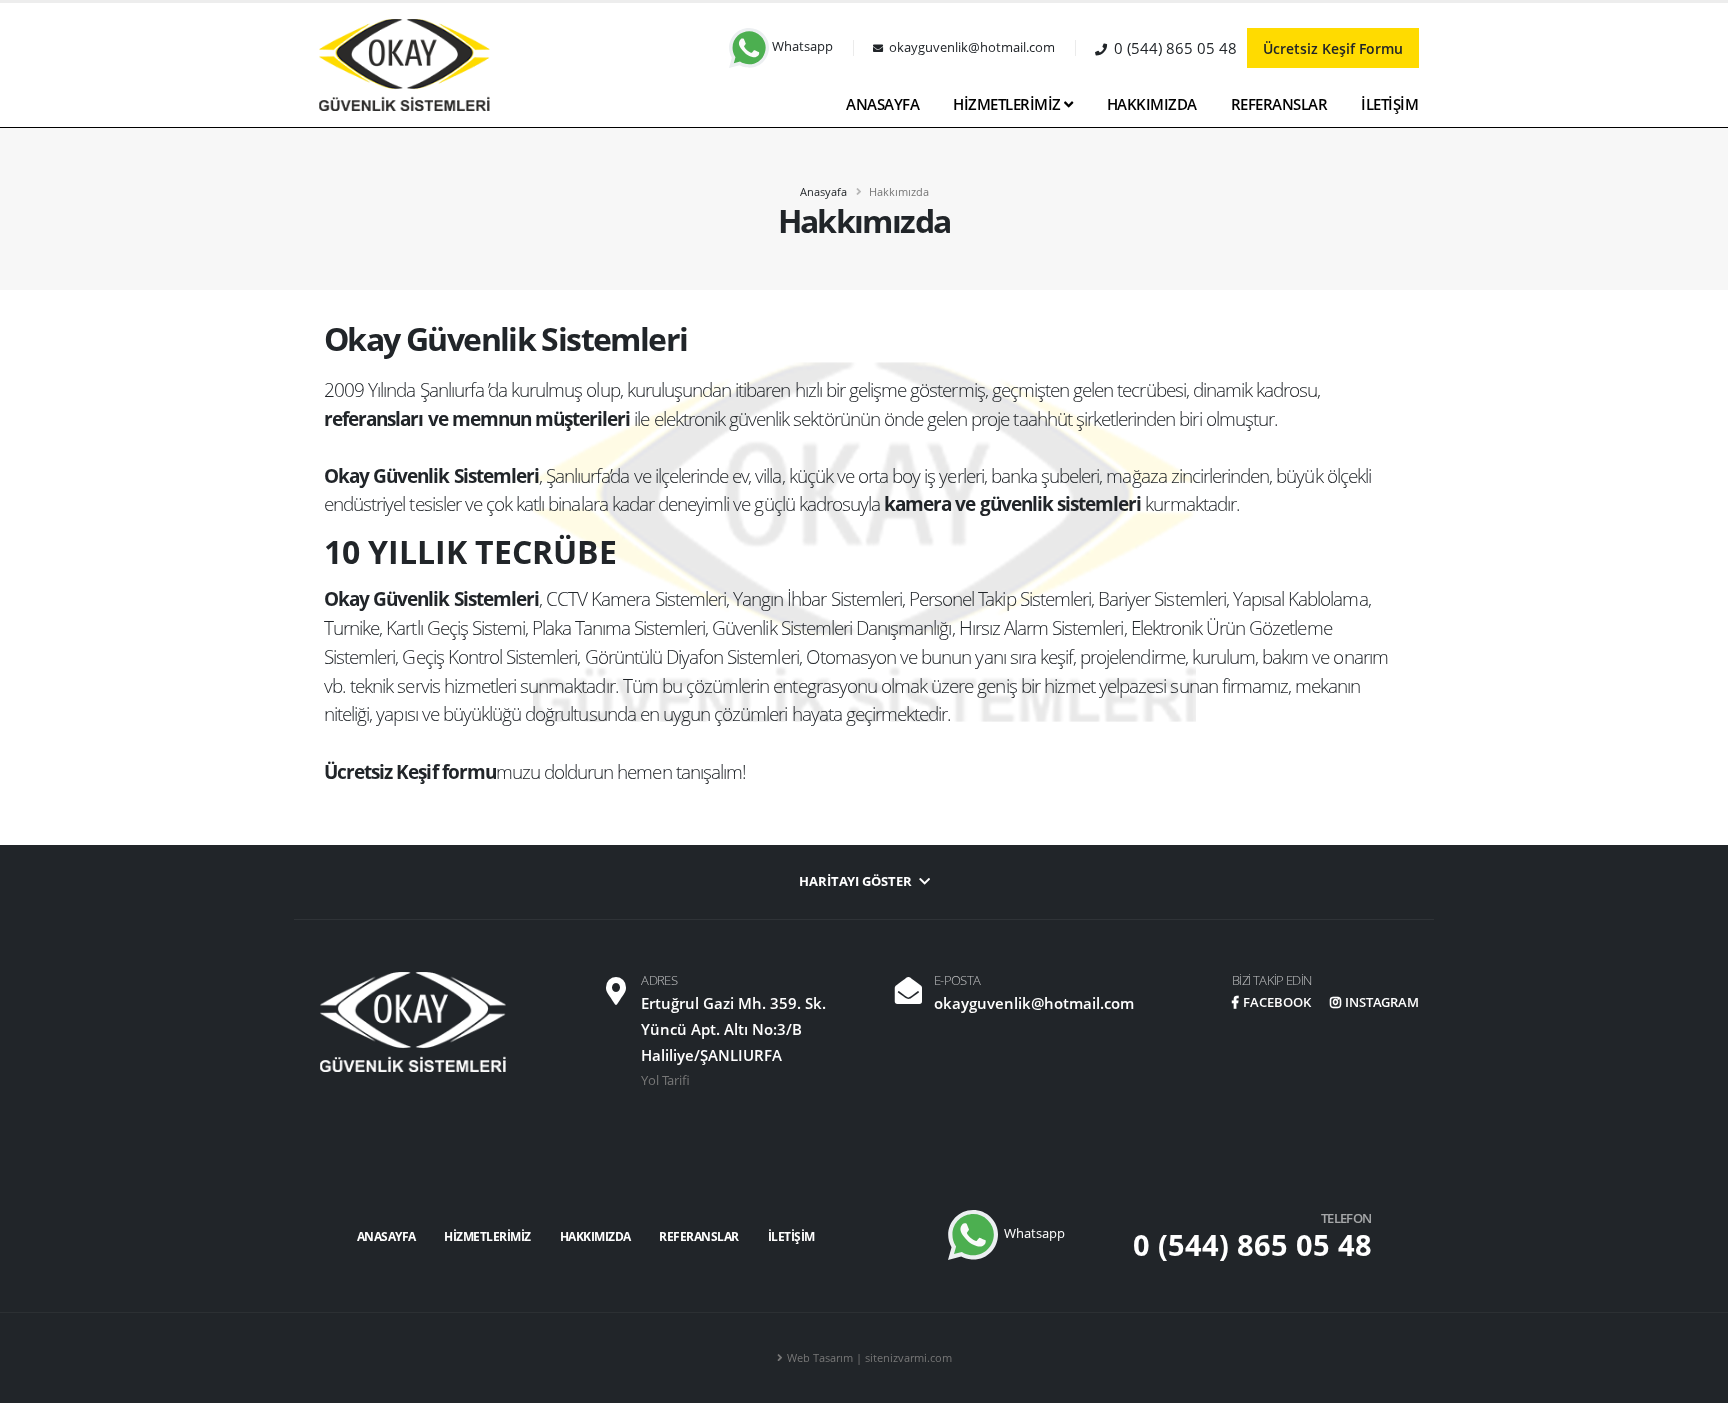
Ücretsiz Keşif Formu (1333, 48)
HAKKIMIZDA (1152, 104)
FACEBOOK (1277, 1002)
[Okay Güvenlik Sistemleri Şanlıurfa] (404, 63)
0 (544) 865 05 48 (1252, 1244)
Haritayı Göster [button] (857, 881)
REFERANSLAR (1279, 104)
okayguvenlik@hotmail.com (1034, 1003)
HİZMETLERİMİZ (1008, 104)
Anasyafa (823, 191)
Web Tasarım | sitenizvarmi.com (869, 1357)
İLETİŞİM (1389, 104)
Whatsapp (801, 46)
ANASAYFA (882, 104)
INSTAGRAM (1382, 1002)
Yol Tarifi (665, 1080)
